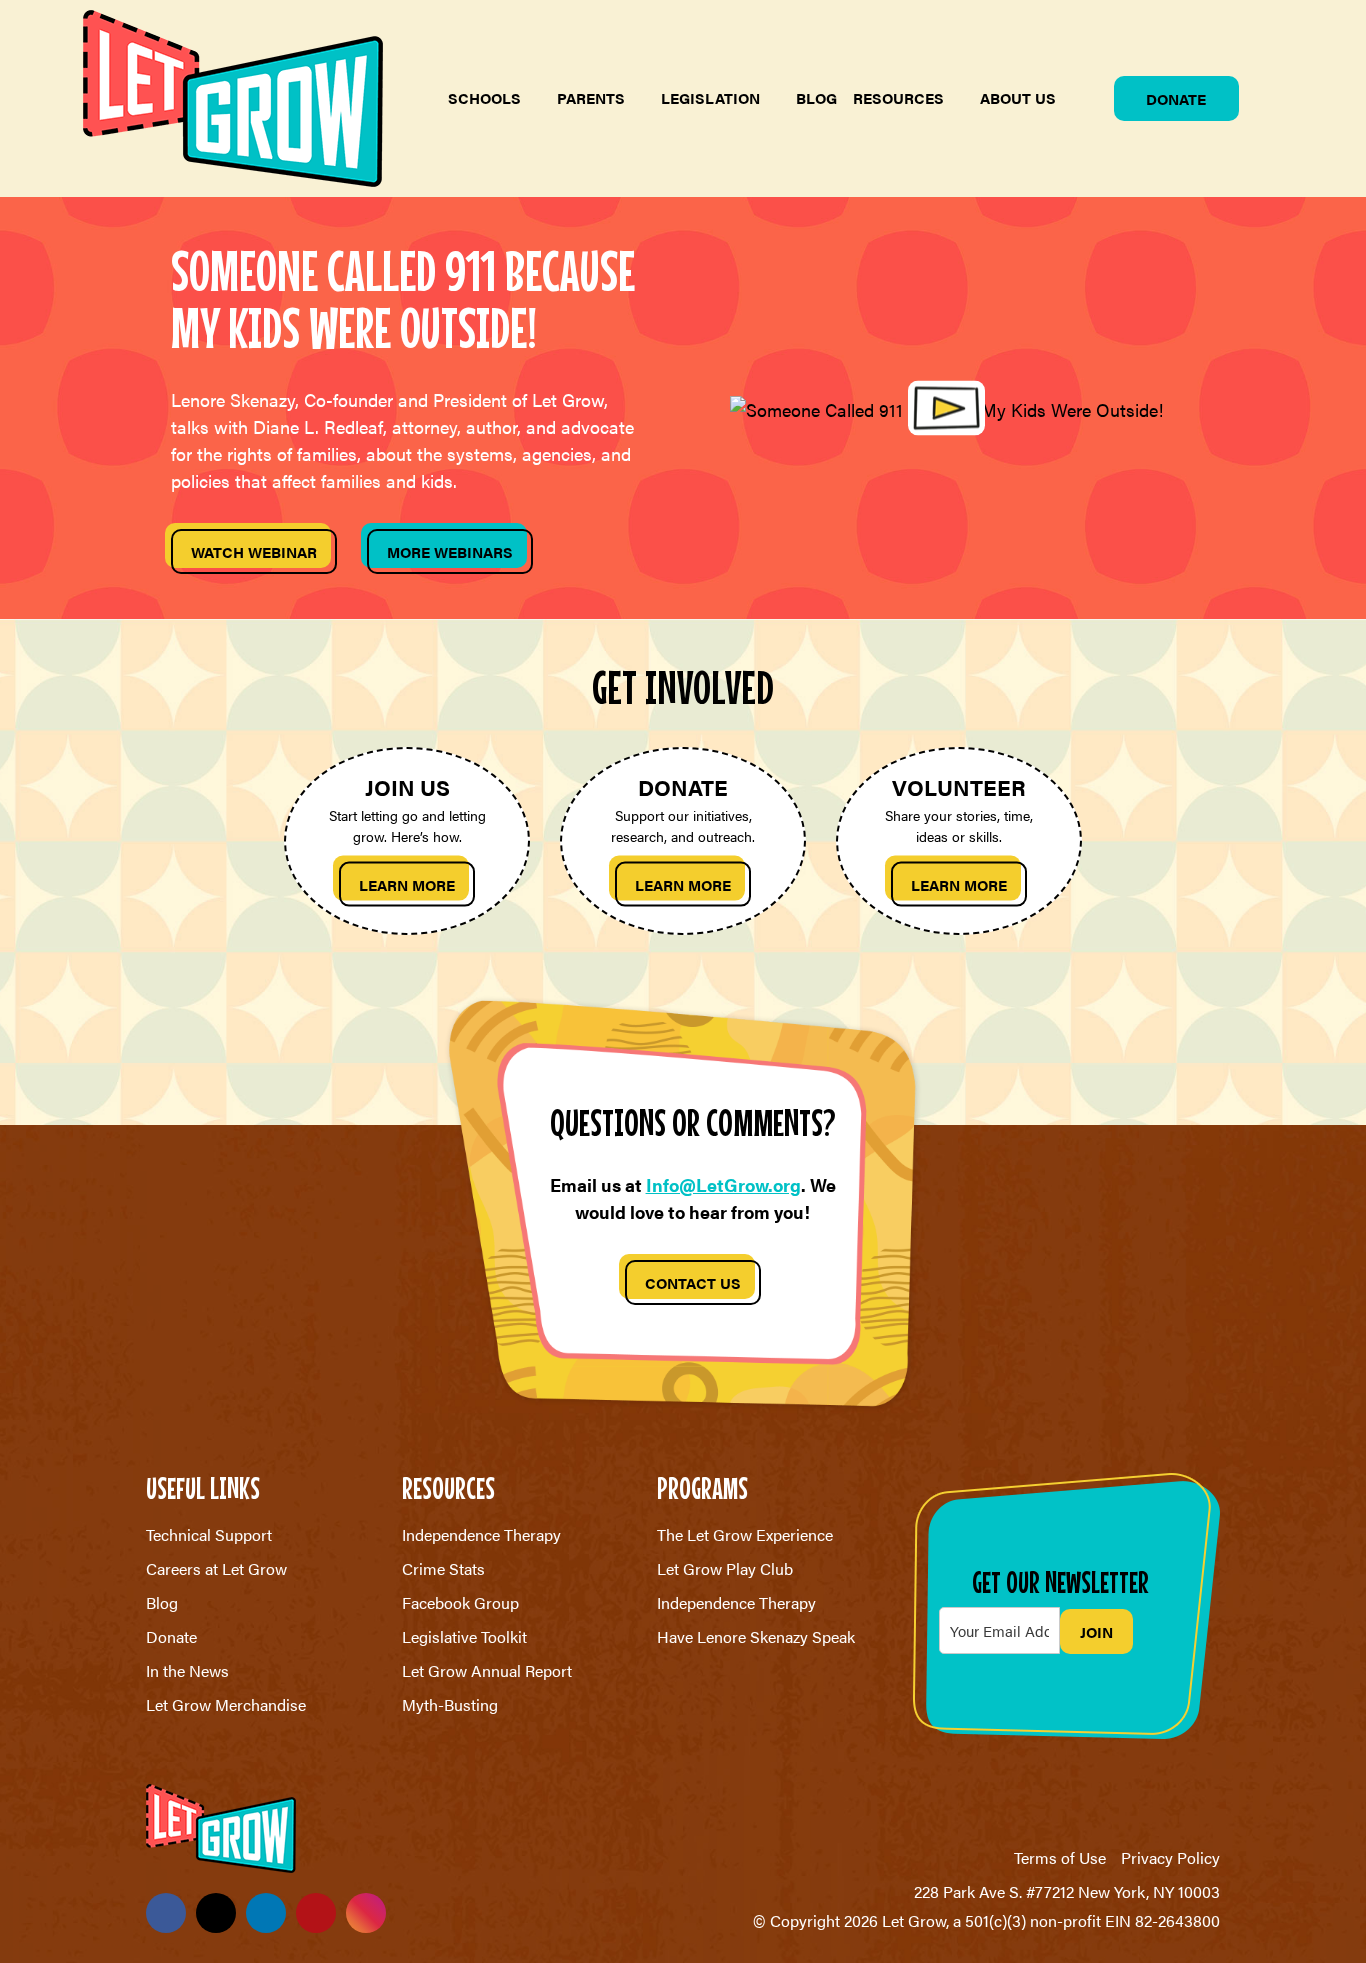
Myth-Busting (450, 1704)
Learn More (407, 883)
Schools (484, 97)
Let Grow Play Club (725, 1568)
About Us (1018, 97)
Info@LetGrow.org (723, 1184)
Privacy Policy (1170, 1857)
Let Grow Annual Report (487, 1670)
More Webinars (450, 551)
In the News (187, 1670)
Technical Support (209, 1534)
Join (1096, 1631)
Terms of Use (1060, 1857)
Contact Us (693, 1282)
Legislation (710, 97)
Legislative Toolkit (464, 1636)
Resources (898, 97)
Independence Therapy (481, 1534)
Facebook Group (460, 1602)
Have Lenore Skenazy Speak (756, 1636)
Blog (816, 97)
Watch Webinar (254, 551)
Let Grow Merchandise (226, 1704)
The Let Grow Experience (745, 1534)
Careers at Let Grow (216, 1568)
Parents (591, 97)
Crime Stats (443, 1568)
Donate (1176, 98)
